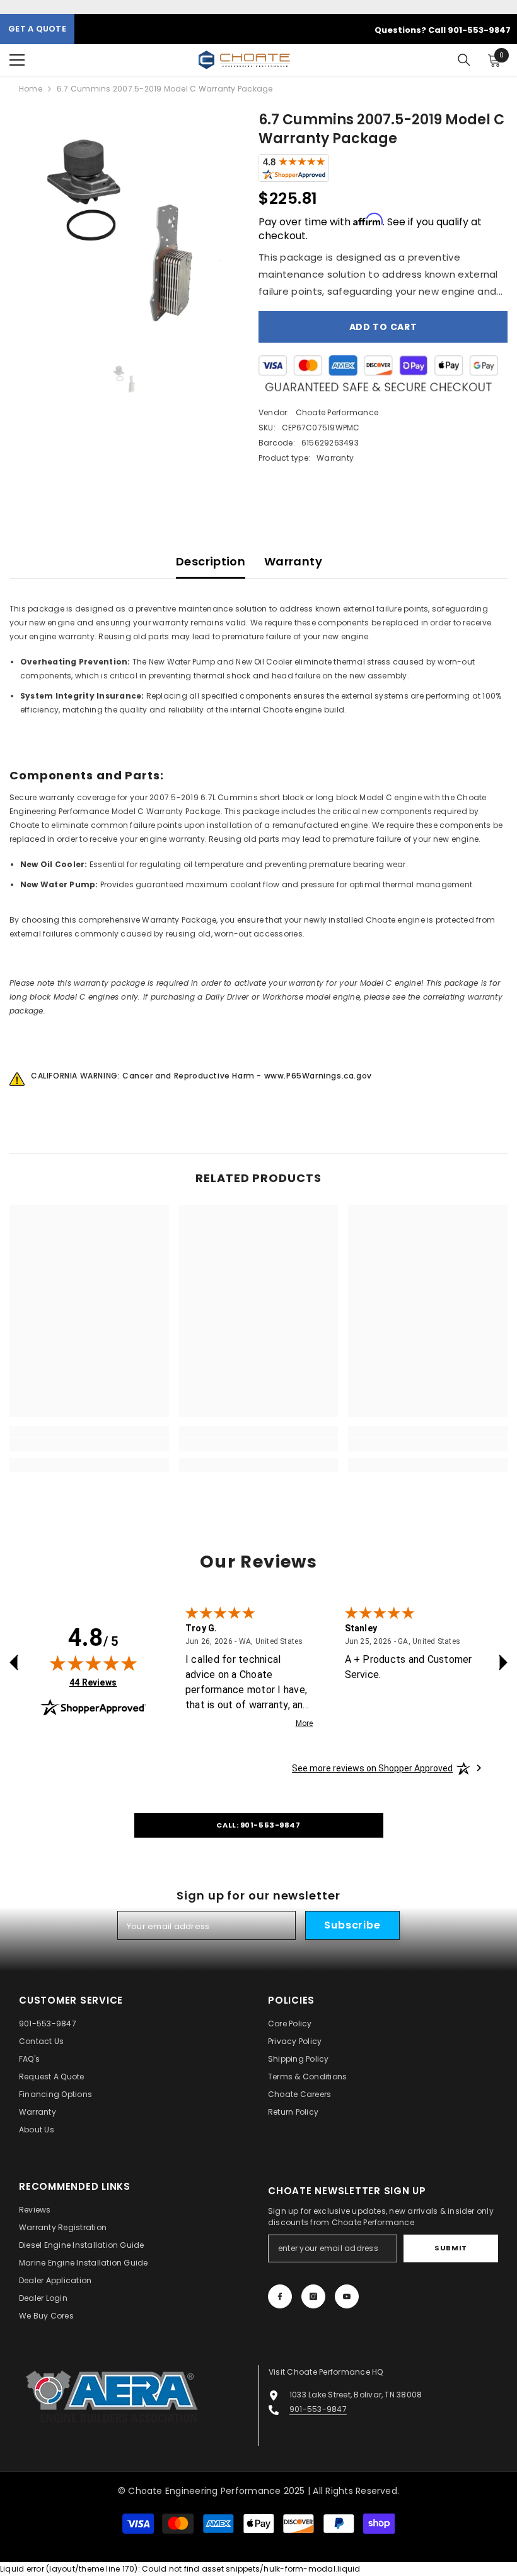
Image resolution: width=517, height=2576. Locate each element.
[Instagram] (313, 2296)
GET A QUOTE (37, 29)
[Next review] (503, 1662)
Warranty (293, 561)
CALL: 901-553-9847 (258, 1825)
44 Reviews (93, 1682)
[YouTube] (347, 2296)
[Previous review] (14, 1662)
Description (211, 561)
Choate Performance (337, 412)
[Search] (464, 60)
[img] (93, 1663)
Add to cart (383, 327)
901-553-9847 (318, 2409)
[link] (89, 1445)
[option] (125, 226)
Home (31, 89)
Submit (450, 2248)
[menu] (17, 60)
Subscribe (352, 1925)
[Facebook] (280, 2296)
